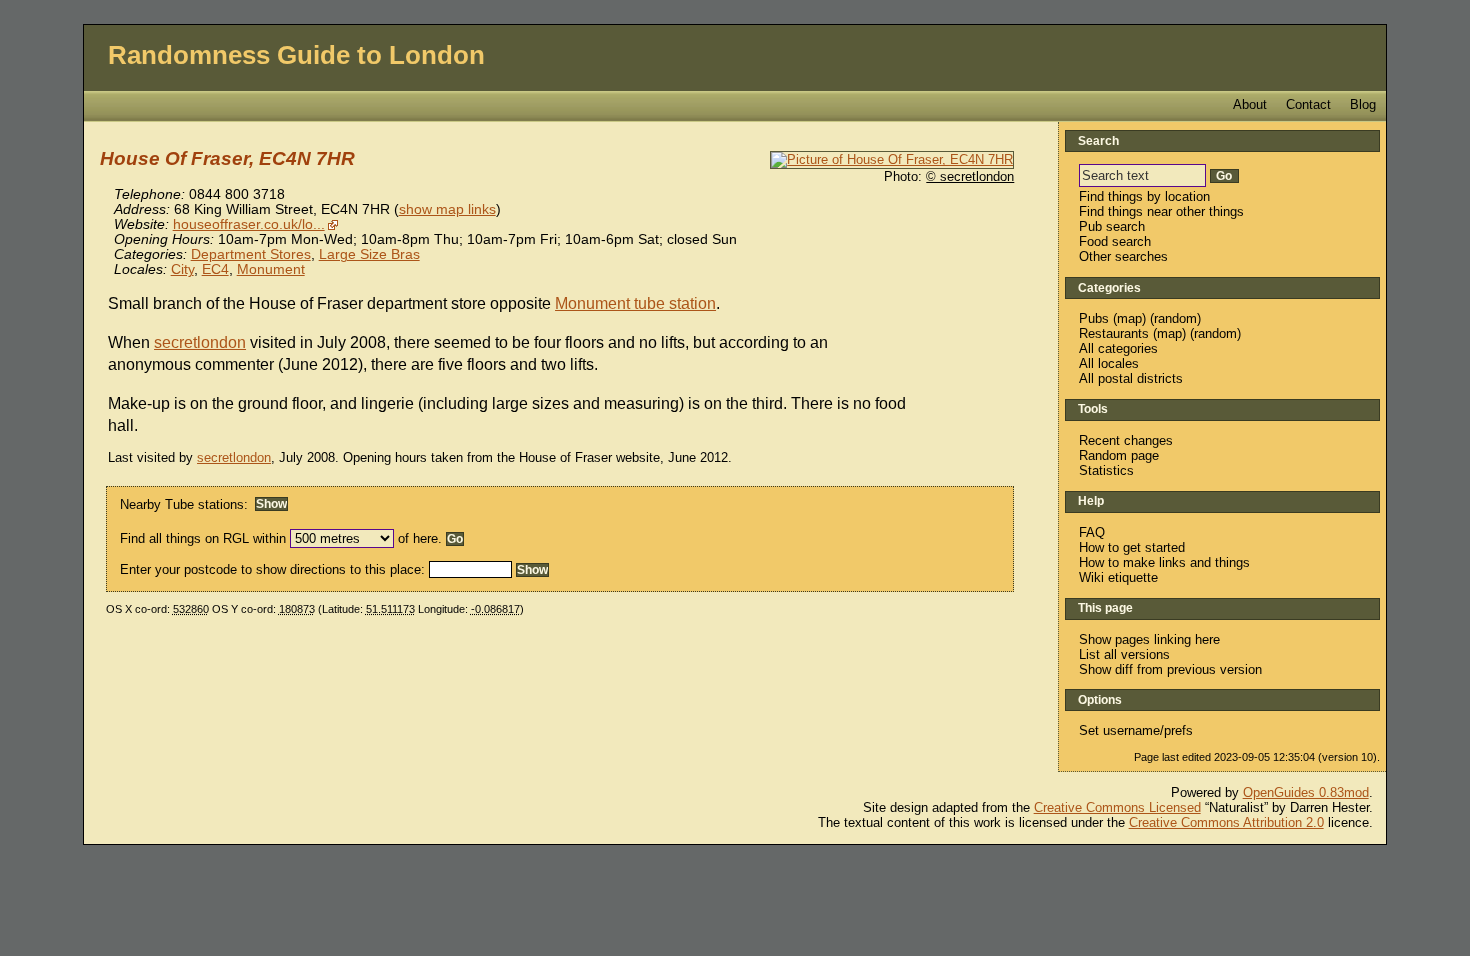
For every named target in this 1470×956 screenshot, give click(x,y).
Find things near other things (1161, 211)
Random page (1119, 455)
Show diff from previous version (1170, 669)
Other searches (1123, 256)
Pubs (1094, 318)
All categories (1118, 348)
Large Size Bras (369, 254)
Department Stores (251, 254)
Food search (1115, 241)
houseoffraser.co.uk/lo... (249, 224)
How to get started (1132, 547)
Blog (1363, 104)
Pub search (1112, 226)
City (182, 269)
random (1175, 318)
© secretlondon (970, 176)
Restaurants (1114, 333)
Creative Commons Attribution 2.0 (1226, 822)
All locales (1109, 363)
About (1250, 104)
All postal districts (1131, 378)
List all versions (1124, 654)
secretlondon (200, 342)
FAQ (1092, 532)
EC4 (215, 269)
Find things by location (1144, 196)
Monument (271, 269)
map (1129, 318)
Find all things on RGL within (203, 538)
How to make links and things (1164, 562)
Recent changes (1126, 440)
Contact (1308, 104)
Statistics (1106, 470)
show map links (447, 209)
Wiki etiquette (1118, 577)
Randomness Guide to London (296, 55)
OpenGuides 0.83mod (1306, 792)
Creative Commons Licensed (1117, 807)
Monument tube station (635, 303)
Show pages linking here (1149, 639)
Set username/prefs (1136, 730)
